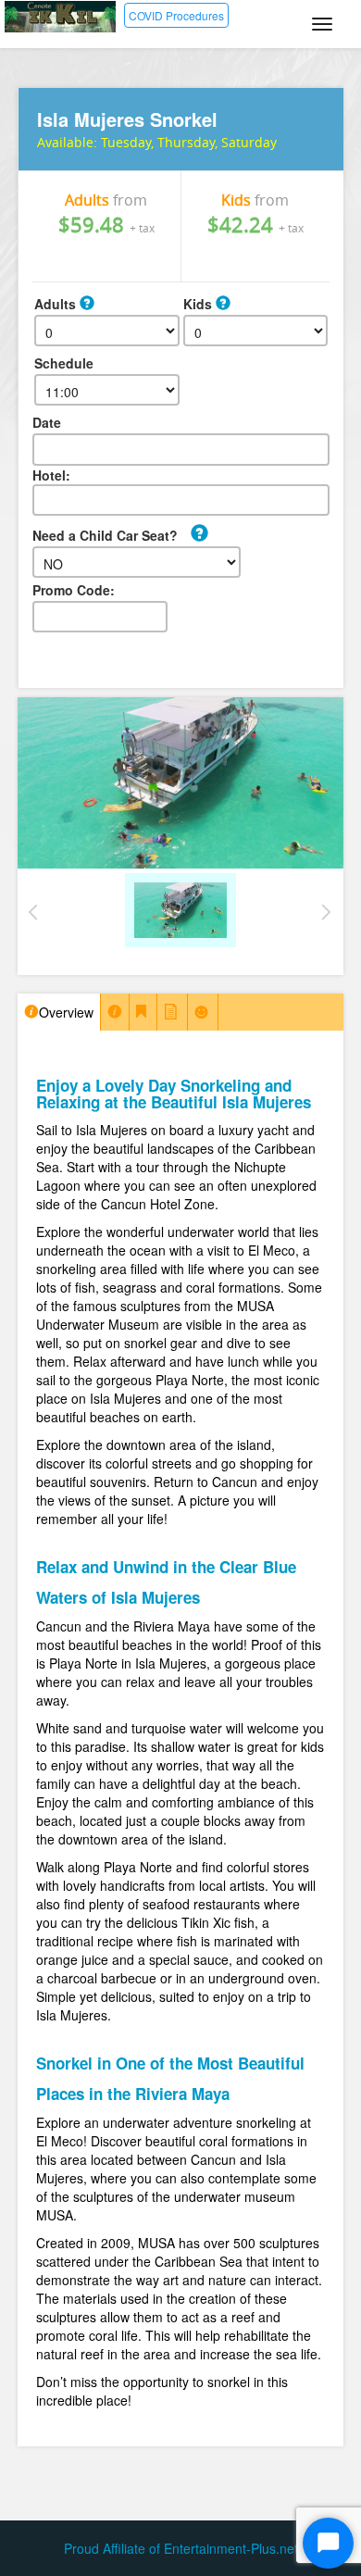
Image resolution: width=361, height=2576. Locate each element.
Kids (199, 304)
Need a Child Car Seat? (105, 535)
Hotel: (51, 475)
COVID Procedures (176, 15)
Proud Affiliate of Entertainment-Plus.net (181, 2548)
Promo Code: (74, 590)
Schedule (64, 363)
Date (47, 422)
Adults (57, 304)
